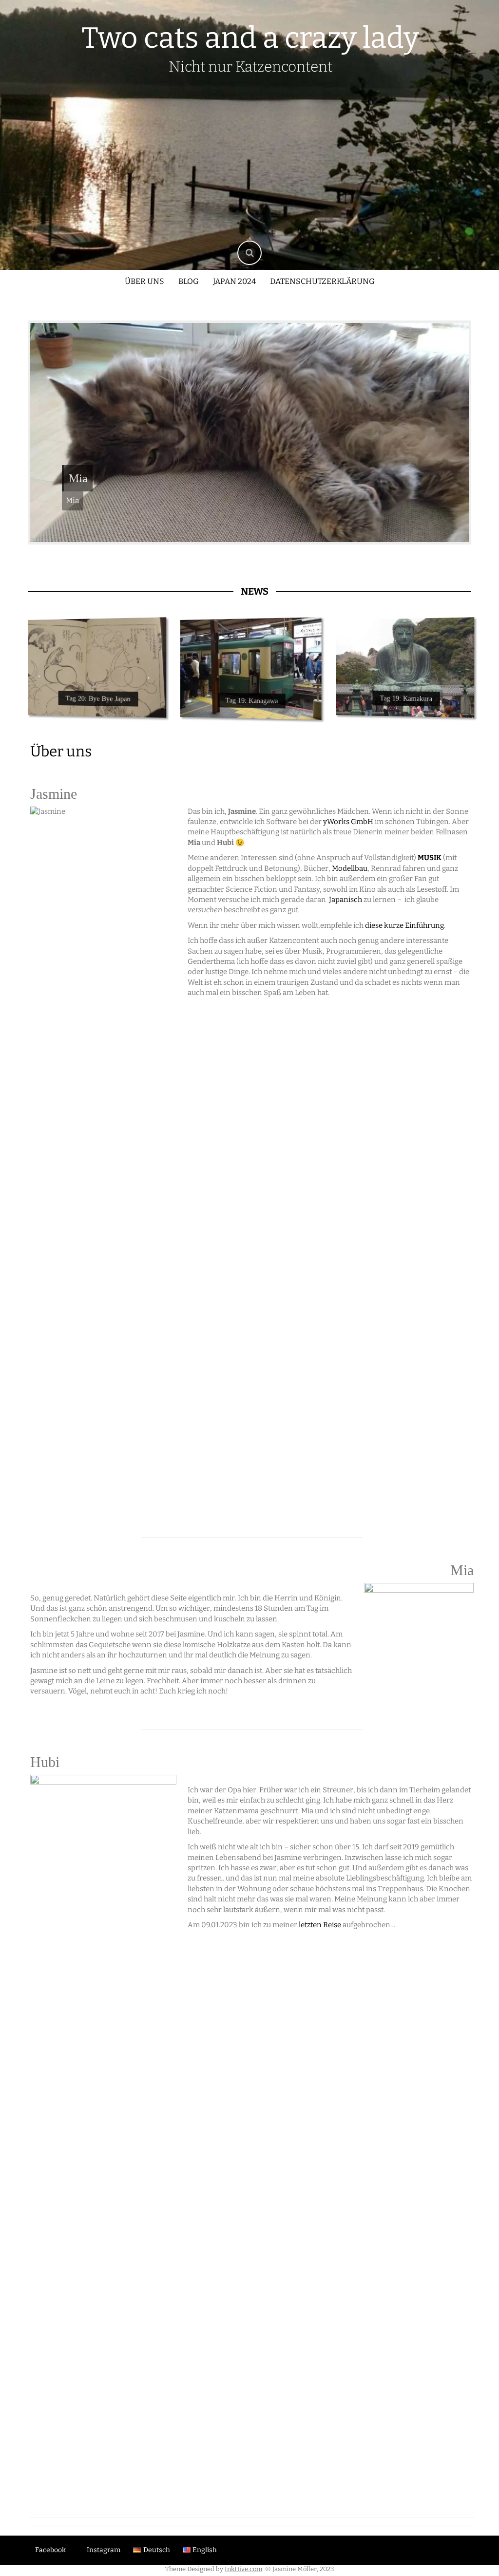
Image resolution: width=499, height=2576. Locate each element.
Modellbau (350, 868)
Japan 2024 (234, 281)
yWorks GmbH (348, 822)
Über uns (144, 281)
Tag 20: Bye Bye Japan (98, 699)
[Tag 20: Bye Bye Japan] (97, 668)
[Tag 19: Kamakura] (405, 668)
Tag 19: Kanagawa (252, 701)
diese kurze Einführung (404, 925)
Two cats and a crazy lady (250, 38)
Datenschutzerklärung (322, 281)
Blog (189, 281)
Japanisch (345, 900)
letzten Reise (319, 1925)
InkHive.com (243, 2569)
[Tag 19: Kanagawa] (251, 668)
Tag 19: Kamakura (406, 699)
